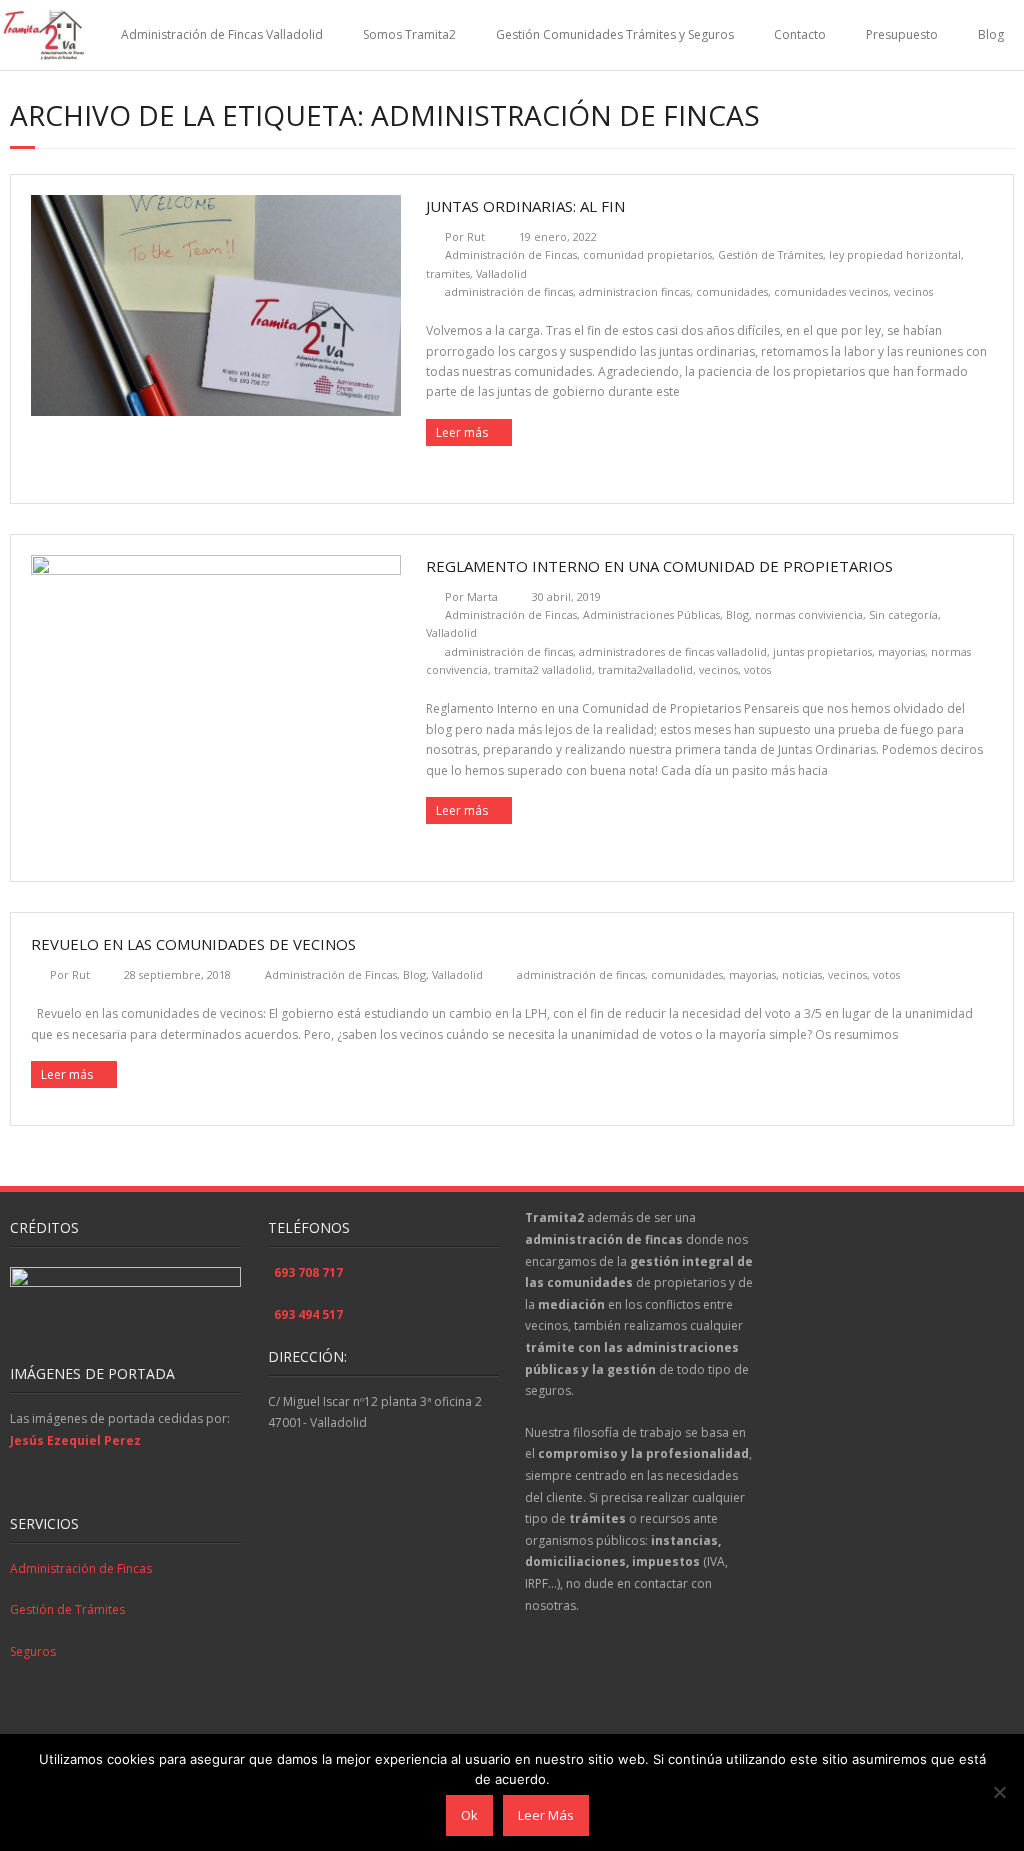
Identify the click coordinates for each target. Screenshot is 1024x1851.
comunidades (732, 291)
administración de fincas (509, 291)
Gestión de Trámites (770, 254)
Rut (476, 236)
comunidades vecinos (831, 291)
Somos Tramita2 (409, 34)
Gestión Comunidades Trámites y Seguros (615, 34)
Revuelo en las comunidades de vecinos (193, 944)
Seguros (33, 1651)
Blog (991, 34)
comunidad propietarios (647, 254)
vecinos (913, 291)
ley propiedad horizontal (895, 254)
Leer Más (546, 1815)
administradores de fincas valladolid (673, 651)
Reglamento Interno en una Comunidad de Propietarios (661, 566)
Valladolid (501, 273)
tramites (448, 273)
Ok (469, 1815)
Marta (482, 596)
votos (757, 669)
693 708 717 (308, 1272)
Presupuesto (902, 34)
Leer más (462, 432)
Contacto (800, 34)
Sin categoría (903, 614)
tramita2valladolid (645, 669)
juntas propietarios (822, 651)
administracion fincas (634, 291)
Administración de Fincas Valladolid (222, 34)
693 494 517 (308, 1314)
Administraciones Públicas (651, 614)
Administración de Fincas (511, 254)
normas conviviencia (809, 614)
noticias (802, 974)
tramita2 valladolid (543, 669)
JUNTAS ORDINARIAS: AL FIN (525, 206)
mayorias (901, 651)
